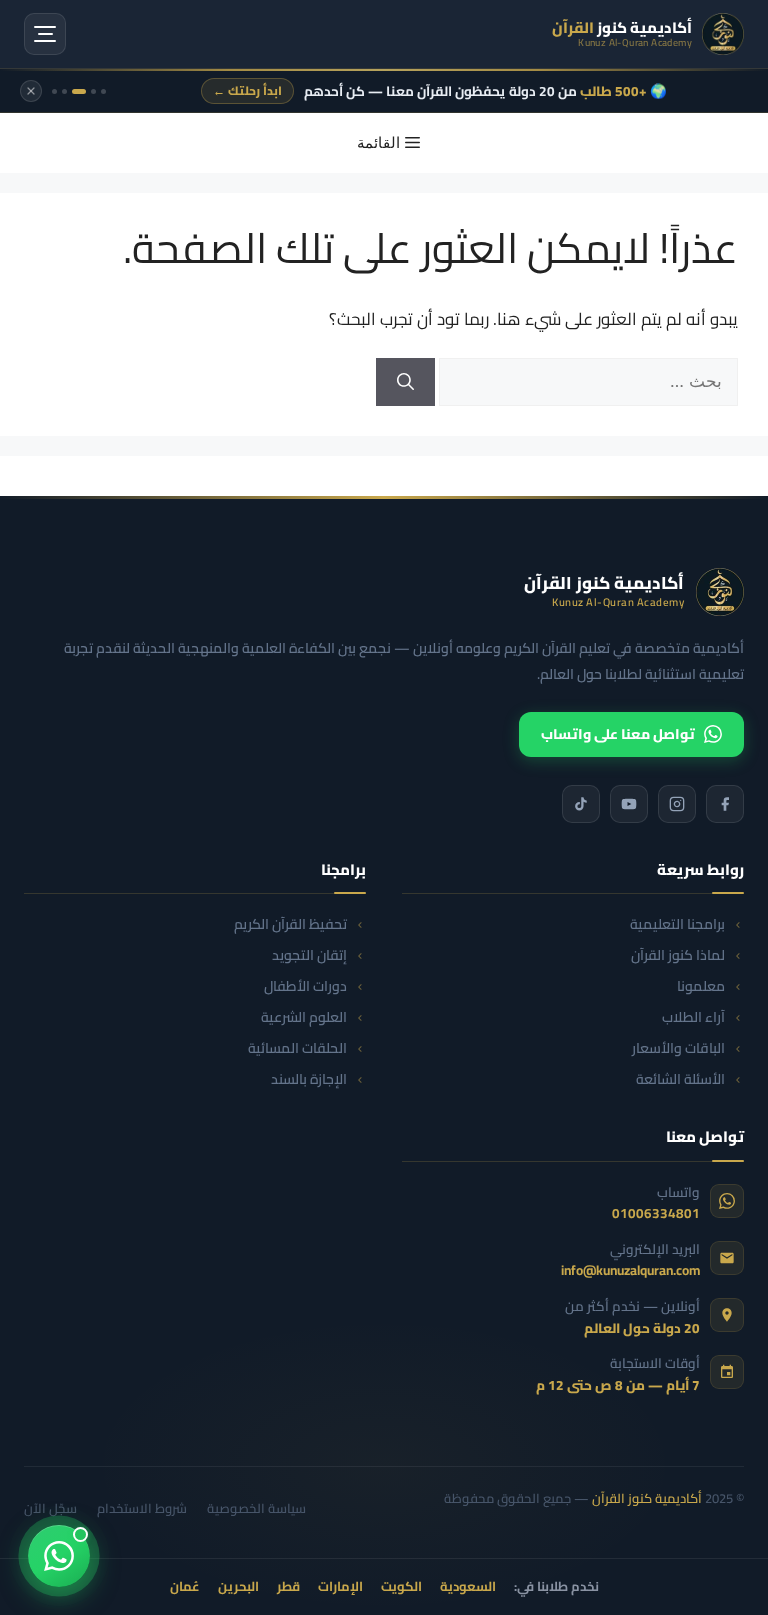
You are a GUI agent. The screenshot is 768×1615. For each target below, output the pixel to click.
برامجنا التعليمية (677, 924)
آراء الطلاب (693, 1017)
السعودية (468, 1587)
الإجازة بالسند (309, 1079)
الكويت (401, 1587)
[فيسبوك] (725, 804)
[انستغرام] (677, 804)
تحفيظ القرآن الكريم (290, 924)
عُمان (185, 1587)
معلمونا (701, 986)
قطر (288, 1587)
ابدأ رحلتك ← (247, 90)
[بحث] (405, 382)
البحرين (238, 1587)
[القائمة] (45, 34)
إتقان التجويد (309, 955)
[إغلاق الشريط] (31, 91)
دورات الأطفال (305, 986)
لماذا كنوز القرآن (678, 955)
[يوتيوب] (629, 804)
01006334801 (656, 1213)
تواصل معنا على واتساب (618, 734)
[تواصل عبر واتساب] (59, 1556)
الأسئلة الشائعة (680, 1079)
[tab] (103, 91)
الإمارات (340, 1587)
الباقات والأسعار (678, 1048)
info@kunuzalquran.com (630, 1270)
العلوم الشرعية (304, 1017)
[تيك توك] (581, 804)
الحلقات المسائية (297, 1048)
